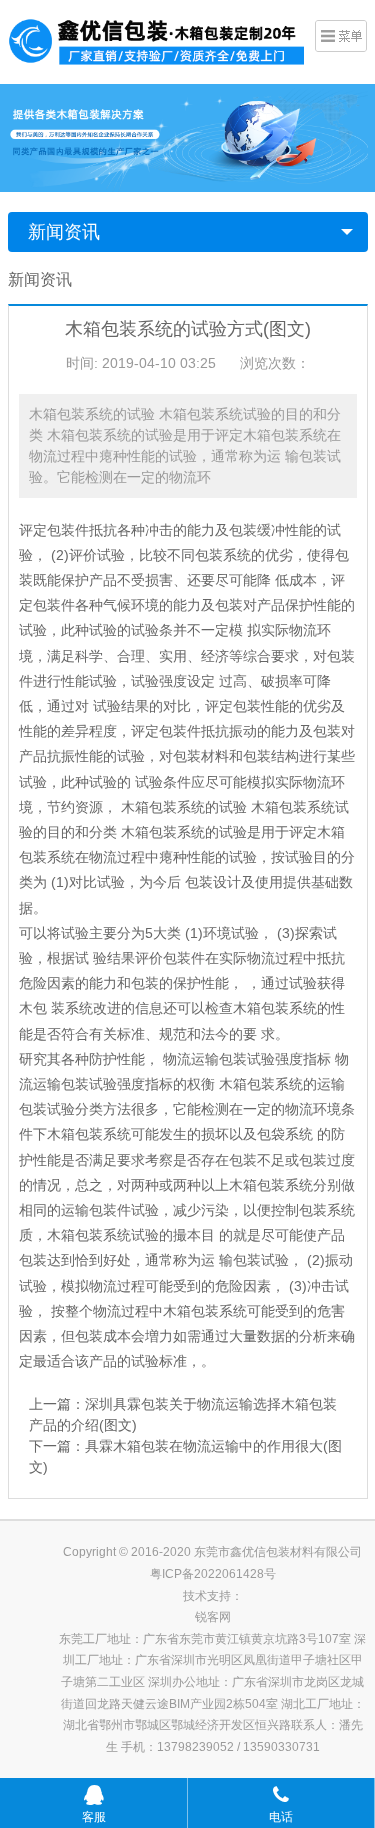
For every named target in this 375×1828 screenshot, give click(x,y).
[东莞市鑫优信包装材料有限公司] (158, 39)
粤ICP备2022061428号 (213, 1574)
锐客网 (213, 1617)
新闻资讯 (64, 232)
